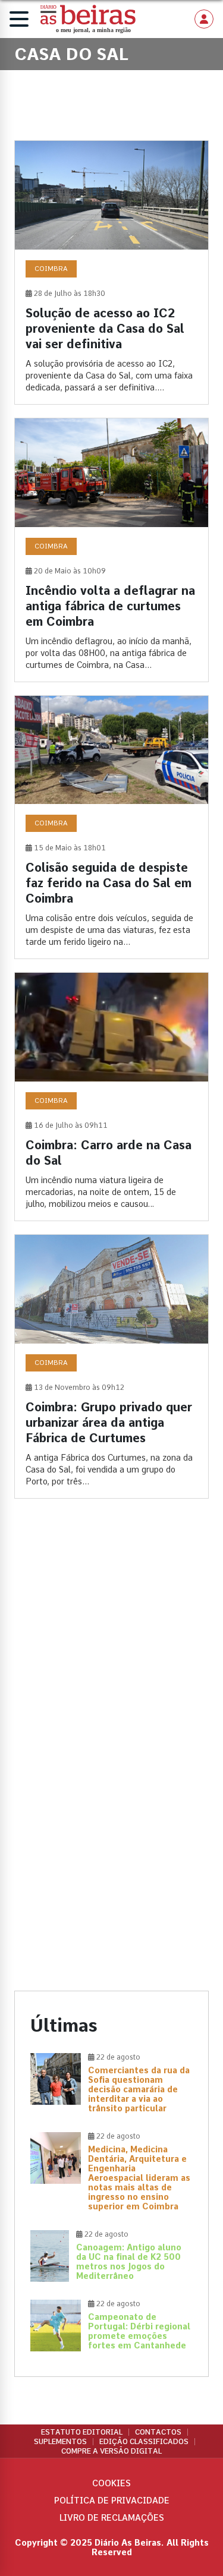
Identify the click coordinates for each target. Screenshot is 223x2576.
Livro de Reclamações (112, 2518)
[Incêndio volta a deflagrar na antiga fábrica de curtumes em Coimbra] (111, 550)
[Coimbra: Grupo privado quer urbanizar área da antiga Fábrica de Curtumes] (111, 1366)
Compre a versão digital (111, 2451)
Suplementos (60, 2442)
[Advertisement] (111, 1639)
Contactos (158, 2432)
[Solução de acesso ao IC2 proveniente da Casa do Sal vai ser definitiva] (111, 272)
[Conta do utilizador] (204, 19)
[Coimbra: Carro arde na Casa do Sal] (111, 1097)
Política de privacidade (112, 2501)
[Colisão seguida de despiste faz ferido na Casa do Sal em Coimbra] (111, 827)
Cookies (111, 2483)
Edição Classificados (144, 2442)
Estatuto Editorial (82, 2432)
